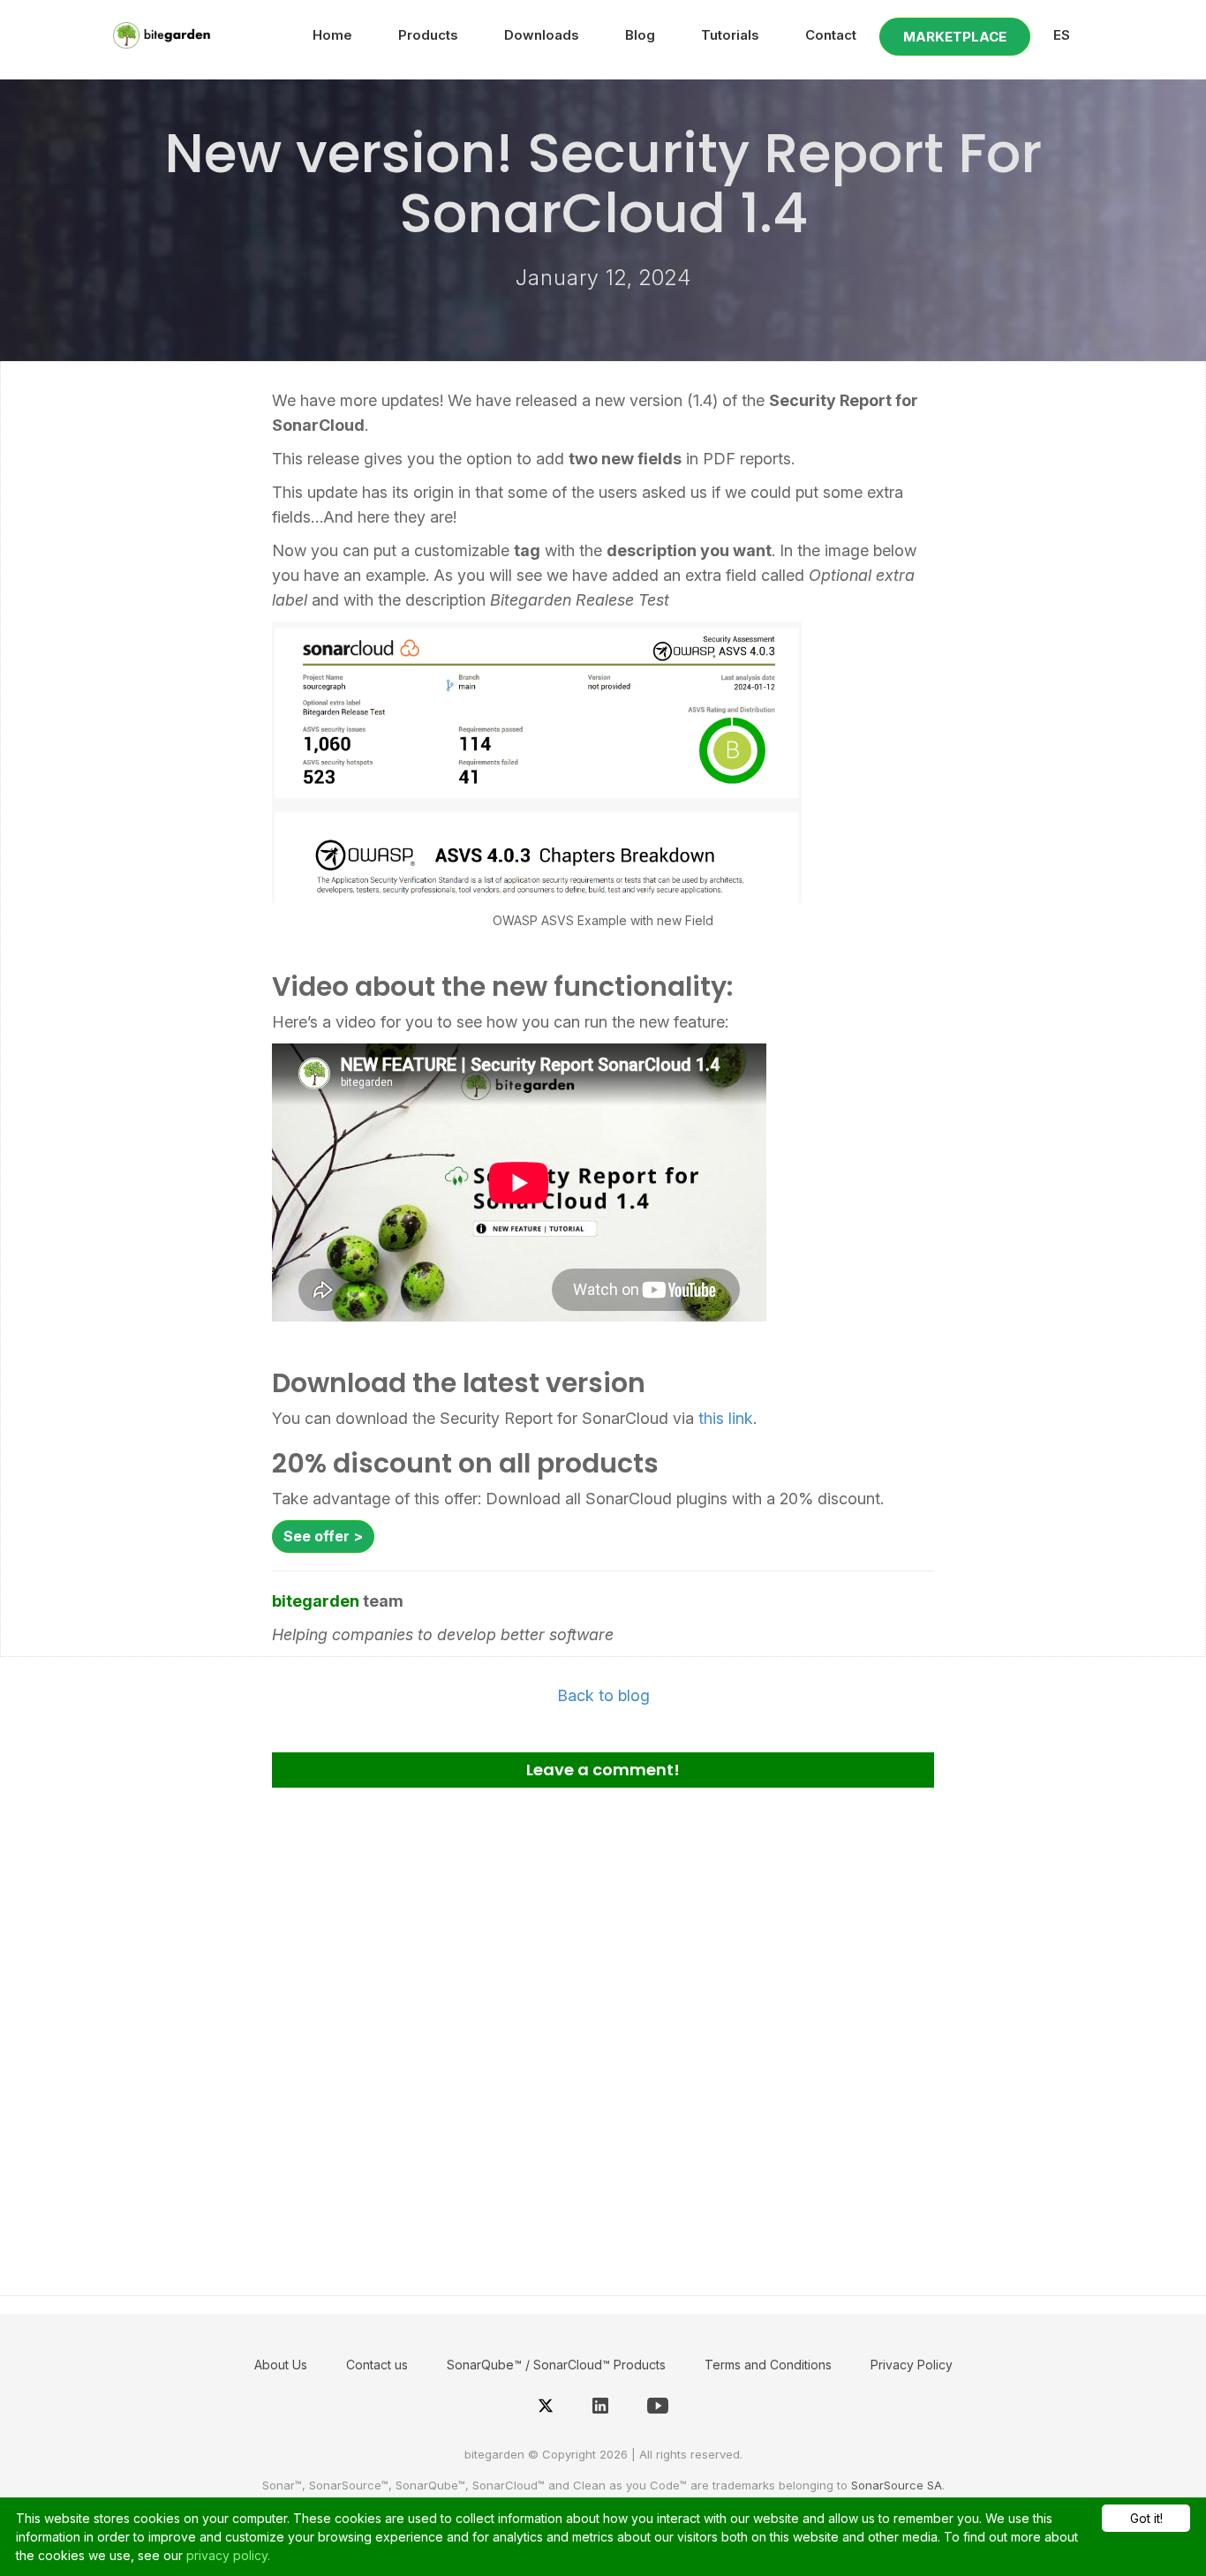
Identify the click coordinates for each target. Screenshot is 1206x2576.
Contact (831, 35)
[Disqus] (603, 2035)
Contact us (377, 2365)
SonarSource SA (897, 2485)
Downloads (542, 35)
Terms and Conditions (768, 2365)
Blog (640, 35)
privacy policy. (228, 2555)
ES (1062, 35)
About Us (281, 2365)
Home (332, 35)
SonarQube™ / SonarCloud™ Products (556, 2365)
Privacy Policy (912, 2365)
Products (428, 35)
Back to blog (603, 1695)
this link (726, 1418)
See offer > (323, 1536)
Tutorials (730, 35)
